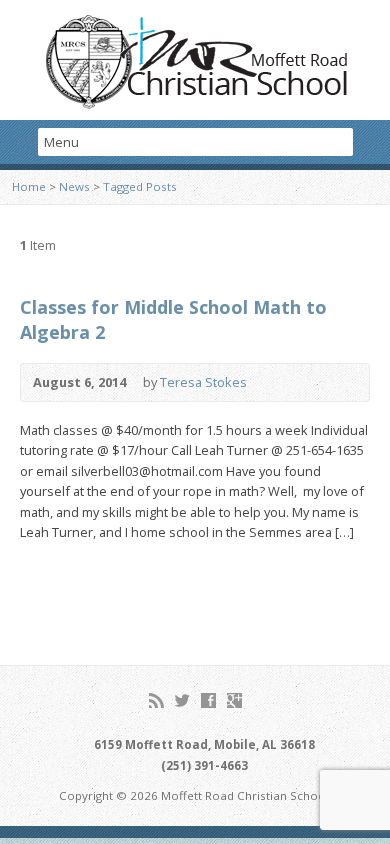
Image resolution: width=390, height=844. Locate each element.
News (74, 186)
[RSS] (156, 700)
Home (29, 186)
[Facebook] (208, 700)
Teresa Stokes (203, 382)
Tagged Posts (140, 186)
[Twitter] (182, 700)
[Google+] (234, 700)
